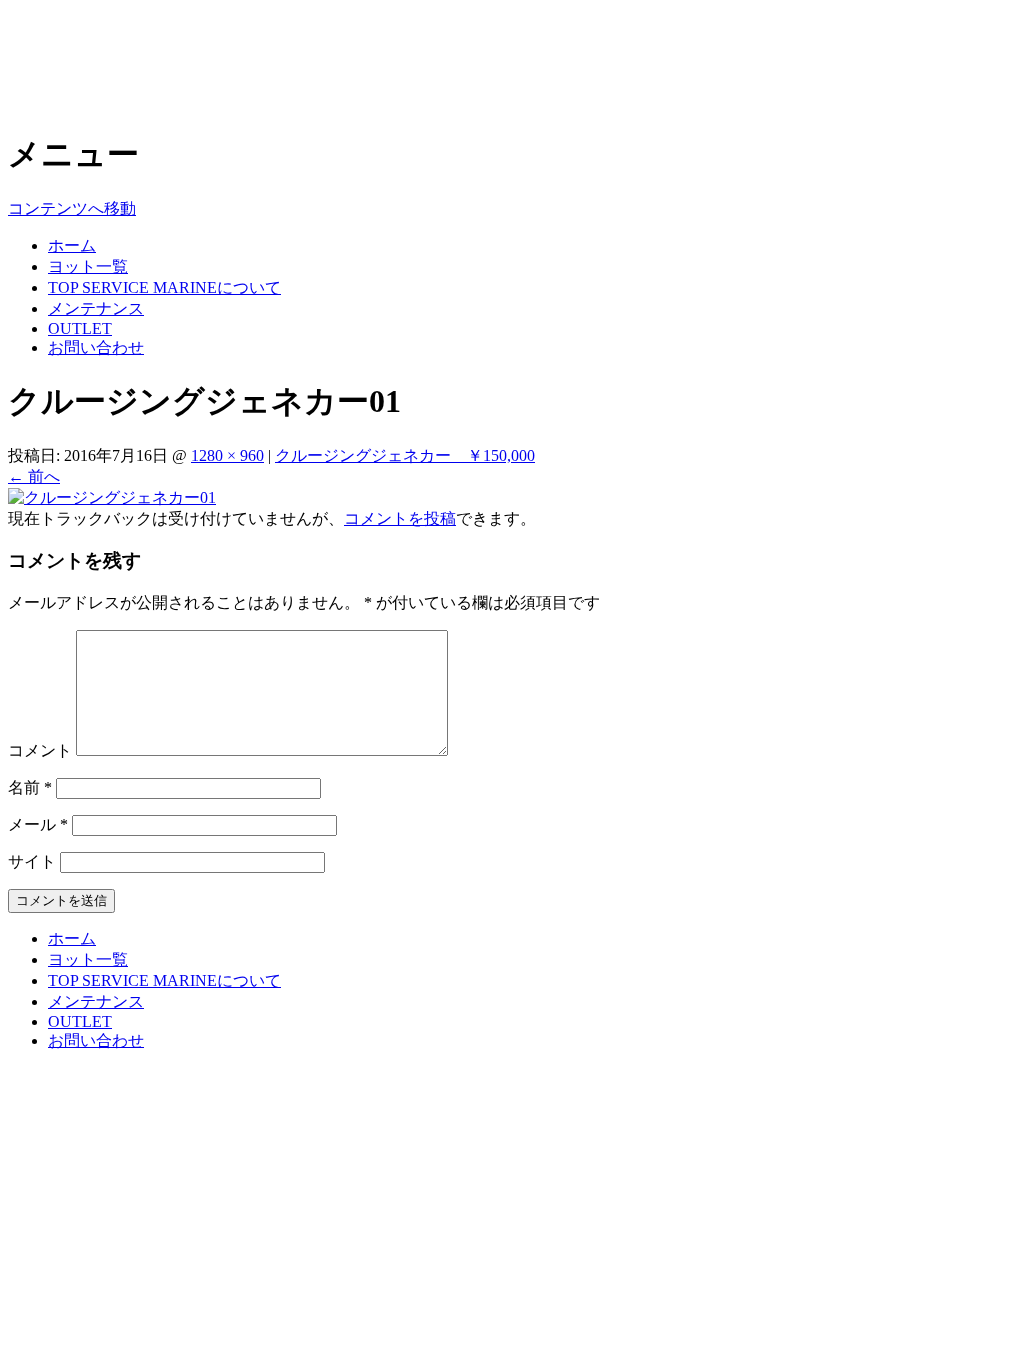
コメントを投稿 (400, 518)
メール (38, 824)
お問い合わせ (96, 347)
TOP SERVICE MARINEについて (164, 287)
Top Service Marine (142, 39)
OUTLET (80, 328)
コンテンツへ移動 (72, 208)
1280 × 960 (227, 455)
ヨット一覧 (88, 266)
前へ (34, 476)
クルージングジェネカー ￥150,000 (405, 455)
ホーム (72, 245)
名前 (30, 787)
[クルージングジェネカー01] (112, 497)
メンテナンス (96, 308)
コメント (40, 750)
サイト (32, 861)
